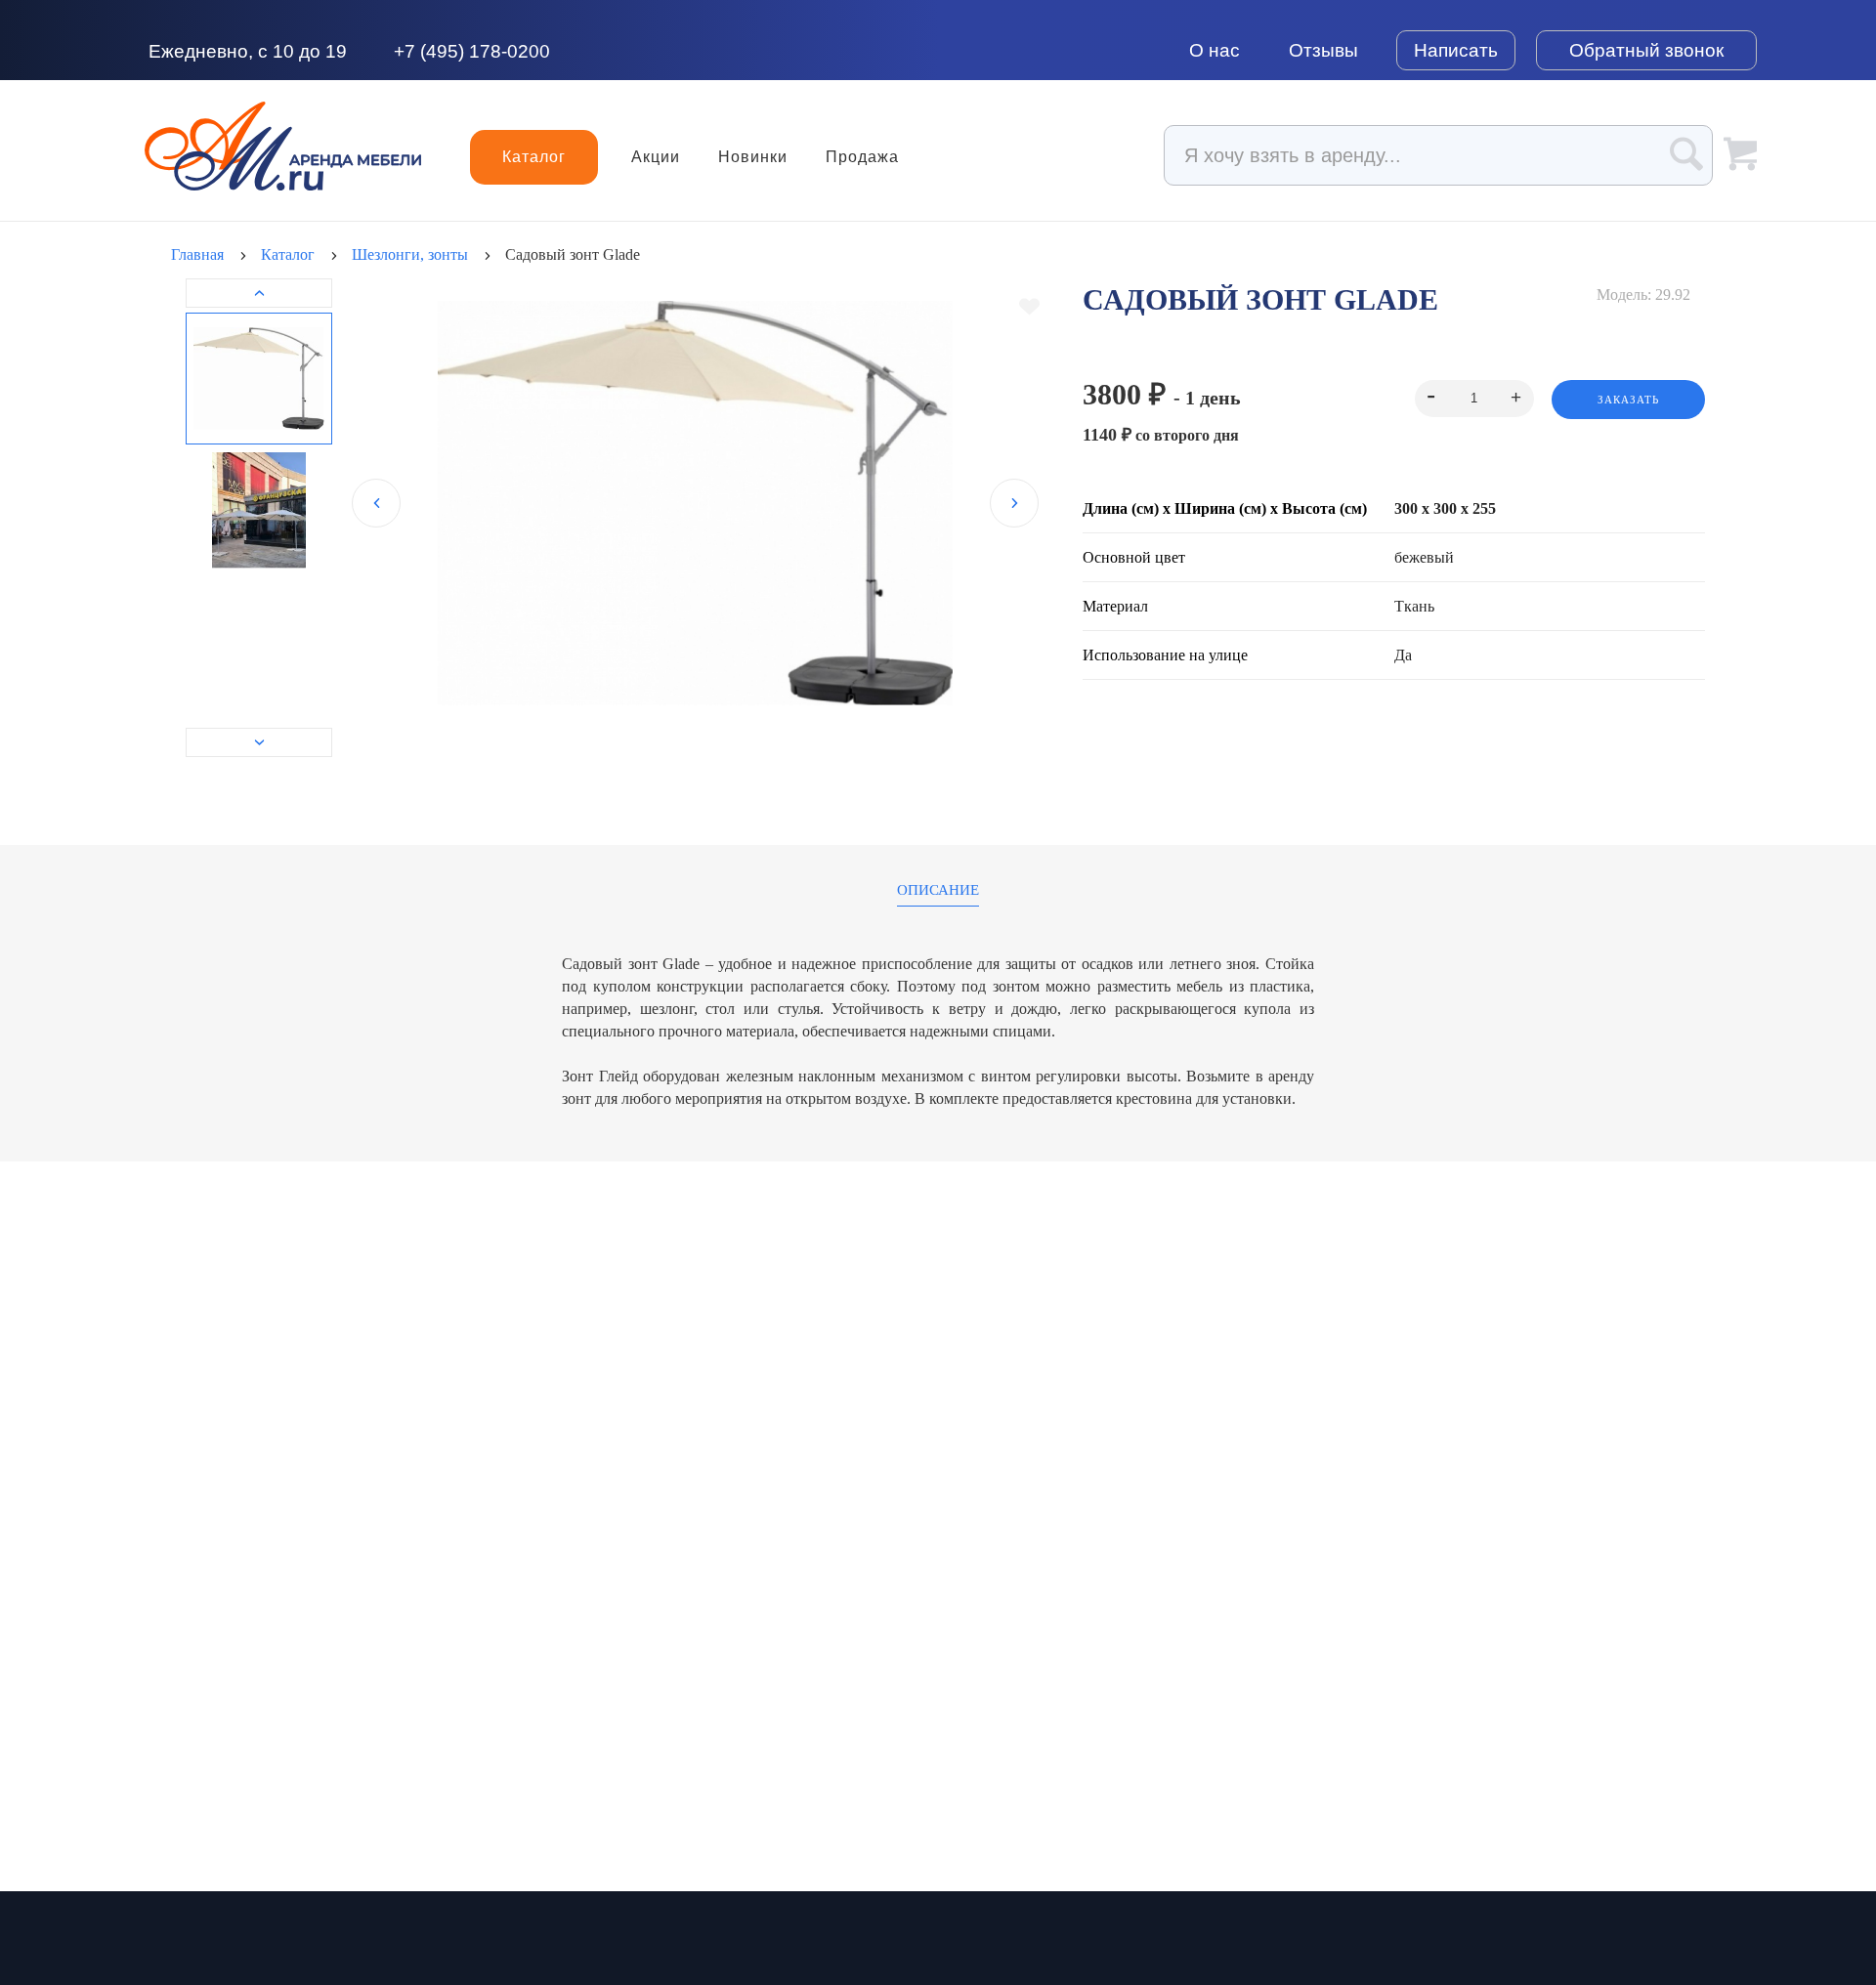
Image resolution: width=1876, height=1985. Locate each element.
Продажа (862, 157)
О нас (1215, 50)
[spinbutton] (1474, 399)
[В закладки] (1029, 307)
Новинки (753, 157)
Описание (938, 890)
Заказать (1628, 400)
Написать (1456, 50)
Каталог (534, 157)
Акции (656, 157)
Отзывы (1323, 50)
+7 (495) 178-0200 (472, 51)
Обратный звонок (1646, 50)
